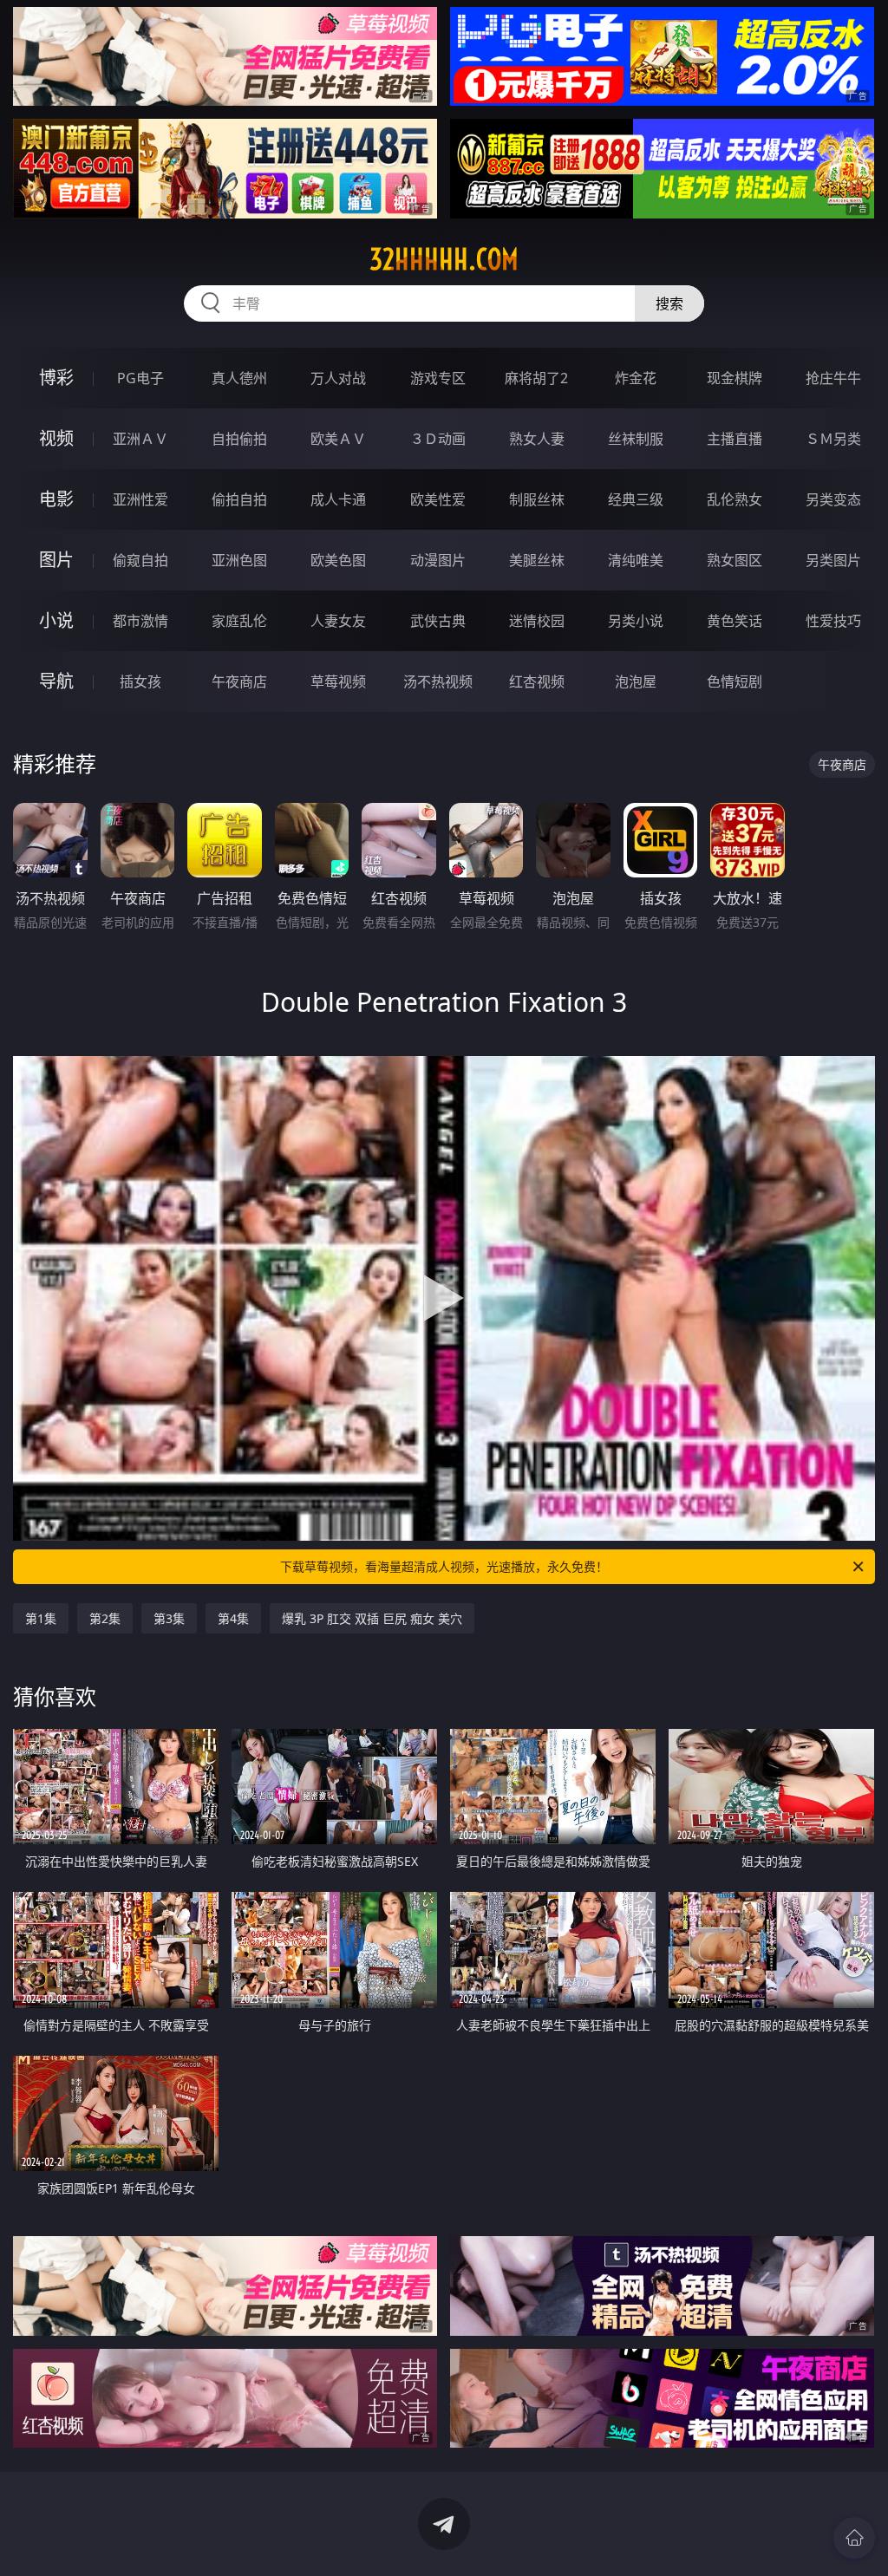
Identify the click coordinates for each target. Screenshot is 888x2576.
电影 (56, 499)
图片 (56, 560)
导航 (56, 681)
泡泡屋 (636, 681)
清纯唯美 (636, 560)
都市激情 (140, 621)
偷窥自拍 (140, 560)
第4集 (233, 1618)
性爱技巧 (833, 621)
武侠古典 (438, 621)
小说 (56, 620)
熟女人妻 (537, 439)
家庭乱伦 (239, 621)
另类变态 (833, 499)
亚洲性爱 (140, 499)
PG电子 (140, 378)
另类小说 (636, 621)
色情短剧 (735, 681)
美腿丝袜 (537, 560)
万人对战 (338, 378)
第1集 (41, 1618)
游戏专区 (438, 378)
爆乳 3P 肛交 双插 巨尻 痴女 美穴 (372, 1618)
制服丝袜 (537, 499)
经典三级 (636, 499)
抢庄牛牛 (833, 378)
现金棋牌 (735, 378)
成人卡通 (338, 499)
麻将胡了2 (536, 378)
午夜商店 (239, 681)
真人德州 (239, 378)
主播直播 (735, 439)
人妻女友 (338, 621)
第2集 (105, 1618)
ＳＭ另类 (833, 439)
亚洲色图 (239, 560)
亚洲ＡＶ (140, 439)
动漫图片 (438, 560)
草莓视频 (338, 681)
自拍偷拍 (239, 439)
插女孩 (140, 681)
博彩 (56, 378)
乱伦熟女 (735, 499)
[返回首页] (854, 2538)
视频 (56, 438)
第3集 (169, 1618)
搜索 (669, 303)
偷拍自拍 (239, 499)
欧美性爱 (438, 499)
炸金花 (636, 378)
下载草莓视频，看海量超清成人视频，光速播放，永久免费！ (444, 1566)
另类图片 (833, 560)
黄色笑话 (735, 621)
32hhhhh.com (444, 259)
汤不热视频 (438, 681)
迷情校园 (537, 621)
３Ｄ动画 (438, 439)
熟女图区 (735, 560)
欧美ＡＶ (338, 439)
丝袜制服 (636, 439)
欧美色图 (338, 560)
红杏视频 (537, 681)
